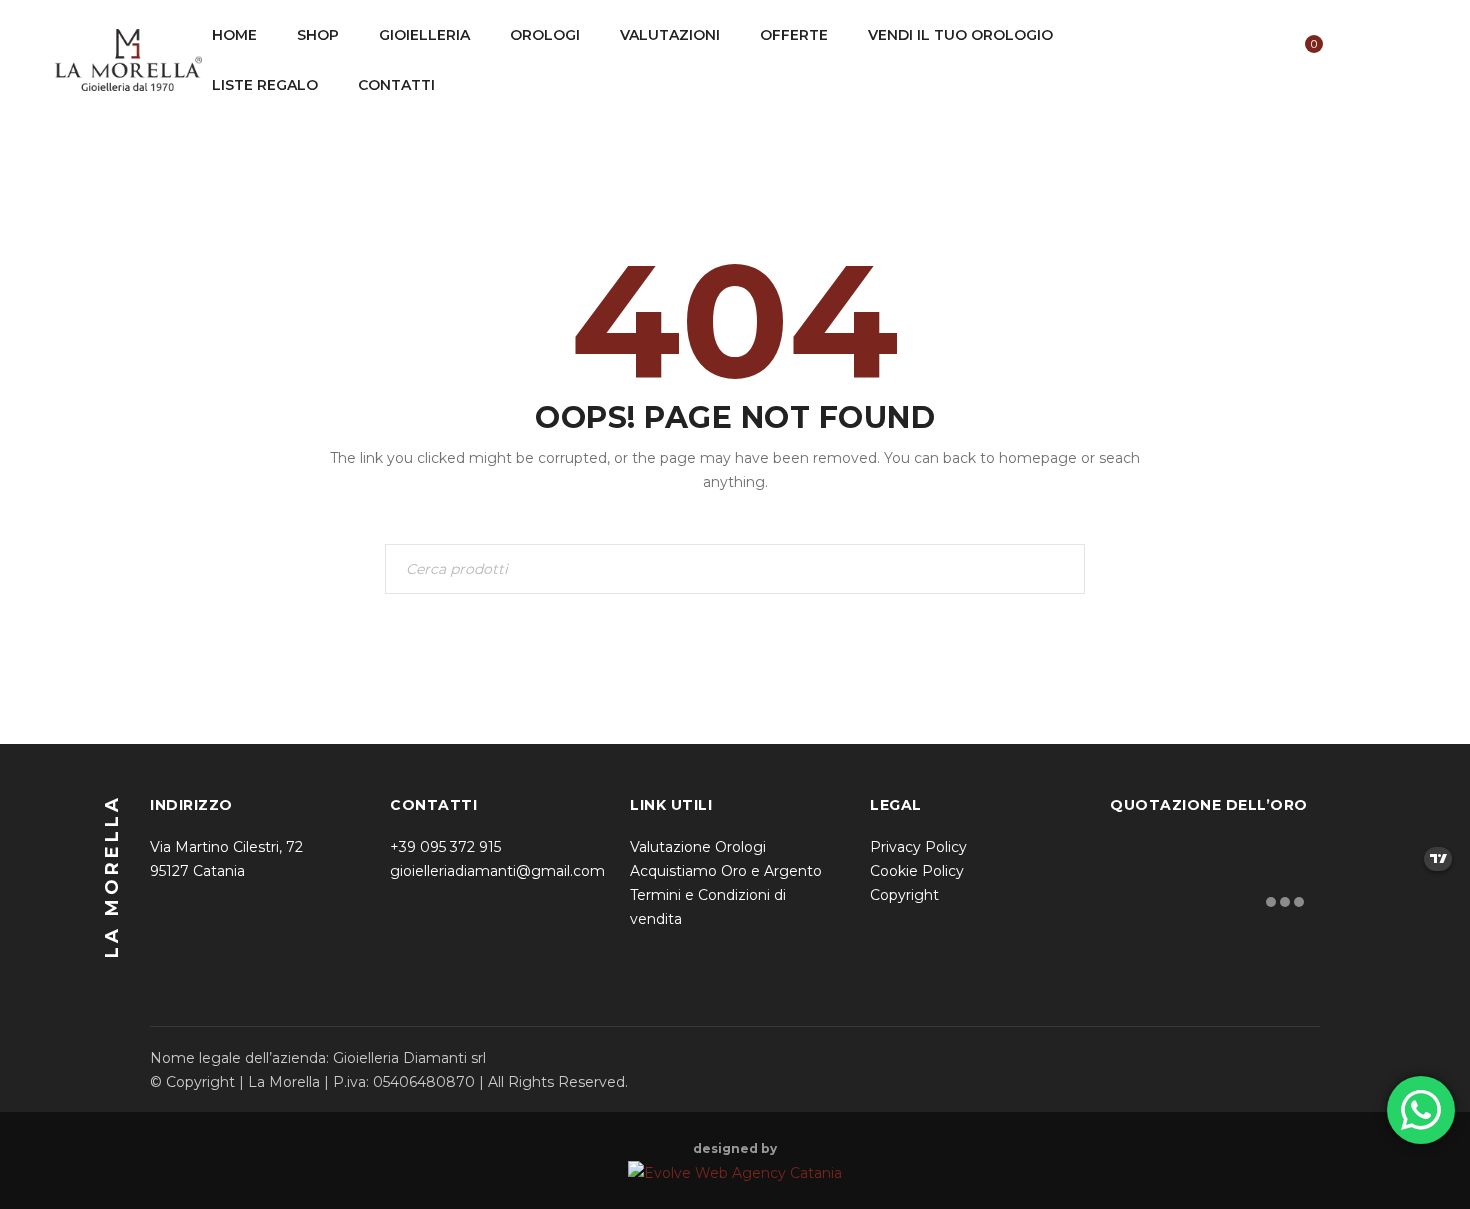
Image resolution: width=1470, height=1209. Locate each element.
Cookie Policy (917, 871)
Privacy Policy (918, 847)
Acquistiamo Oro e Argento (726, 871)
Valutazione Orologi (698, 847)
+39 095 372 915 (445, 847)
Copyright (904, 895)
